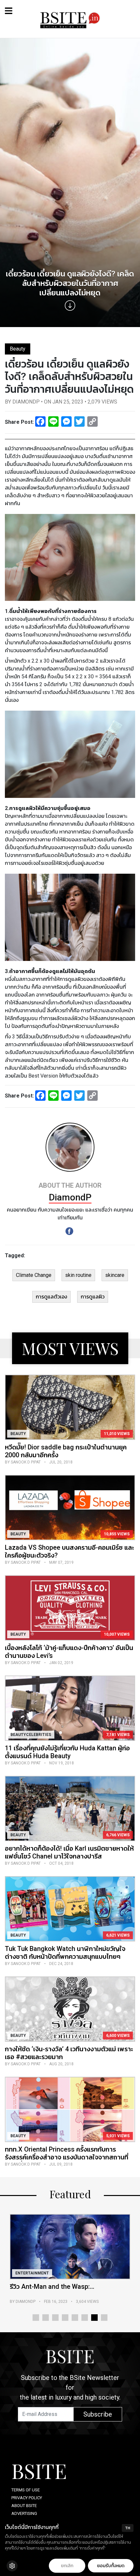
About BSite (24, 2506)
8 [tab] (104, 2318)
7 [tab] (94, 2318)
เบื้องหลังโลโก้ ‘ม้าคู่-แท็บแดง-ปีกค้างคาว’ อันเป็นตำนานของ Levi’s (69, 1652)
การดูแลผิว (93, 1297)
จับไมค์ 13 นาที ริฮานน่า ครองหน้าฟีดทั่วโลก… (63, 2290)
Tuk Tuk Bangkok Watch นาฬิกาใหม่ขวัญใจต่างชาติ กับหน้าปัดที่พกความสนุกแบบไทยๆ (65, 1953)
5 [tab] (75, 2318)
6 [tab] (85, 2318)
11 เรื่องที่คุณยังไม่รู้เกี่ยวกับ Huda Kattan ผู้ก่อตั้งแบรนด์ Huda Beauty (67, 1752)
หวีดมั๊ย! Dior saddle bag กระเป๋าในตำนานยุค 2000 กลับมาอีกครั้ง (66, 1451)
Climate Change (34, 1275)
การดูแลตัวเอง (51, 1297)
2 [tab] (46, 2318)
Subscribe (98, 2414)
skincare (115, 1275)
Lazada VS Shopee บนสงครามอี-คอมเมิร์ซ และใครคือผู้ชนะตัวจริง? (70, 1551)
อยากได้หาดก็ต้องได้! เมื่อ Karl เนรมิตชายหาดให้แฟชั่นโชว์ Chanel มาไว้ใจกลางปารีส (69, 1852)
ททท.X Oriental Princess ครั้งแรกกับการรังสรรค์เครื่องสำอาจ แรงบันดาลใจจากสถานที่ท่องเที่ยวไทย (67, 2157)
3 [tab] (55, 2318)
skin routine (78, 1275)
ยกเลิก (67, 2566)
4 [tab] (65, 2318)
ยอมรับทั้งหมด (111, 2566)
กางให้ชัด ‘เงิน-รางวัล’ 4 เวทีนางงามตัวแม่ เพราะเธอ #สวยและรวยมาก (69, 2053)
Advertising (24, 2513)
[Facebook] (69, 1231)
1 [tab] (36, 2318)
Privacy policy (27, 2498)
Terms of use (26, 2490)
